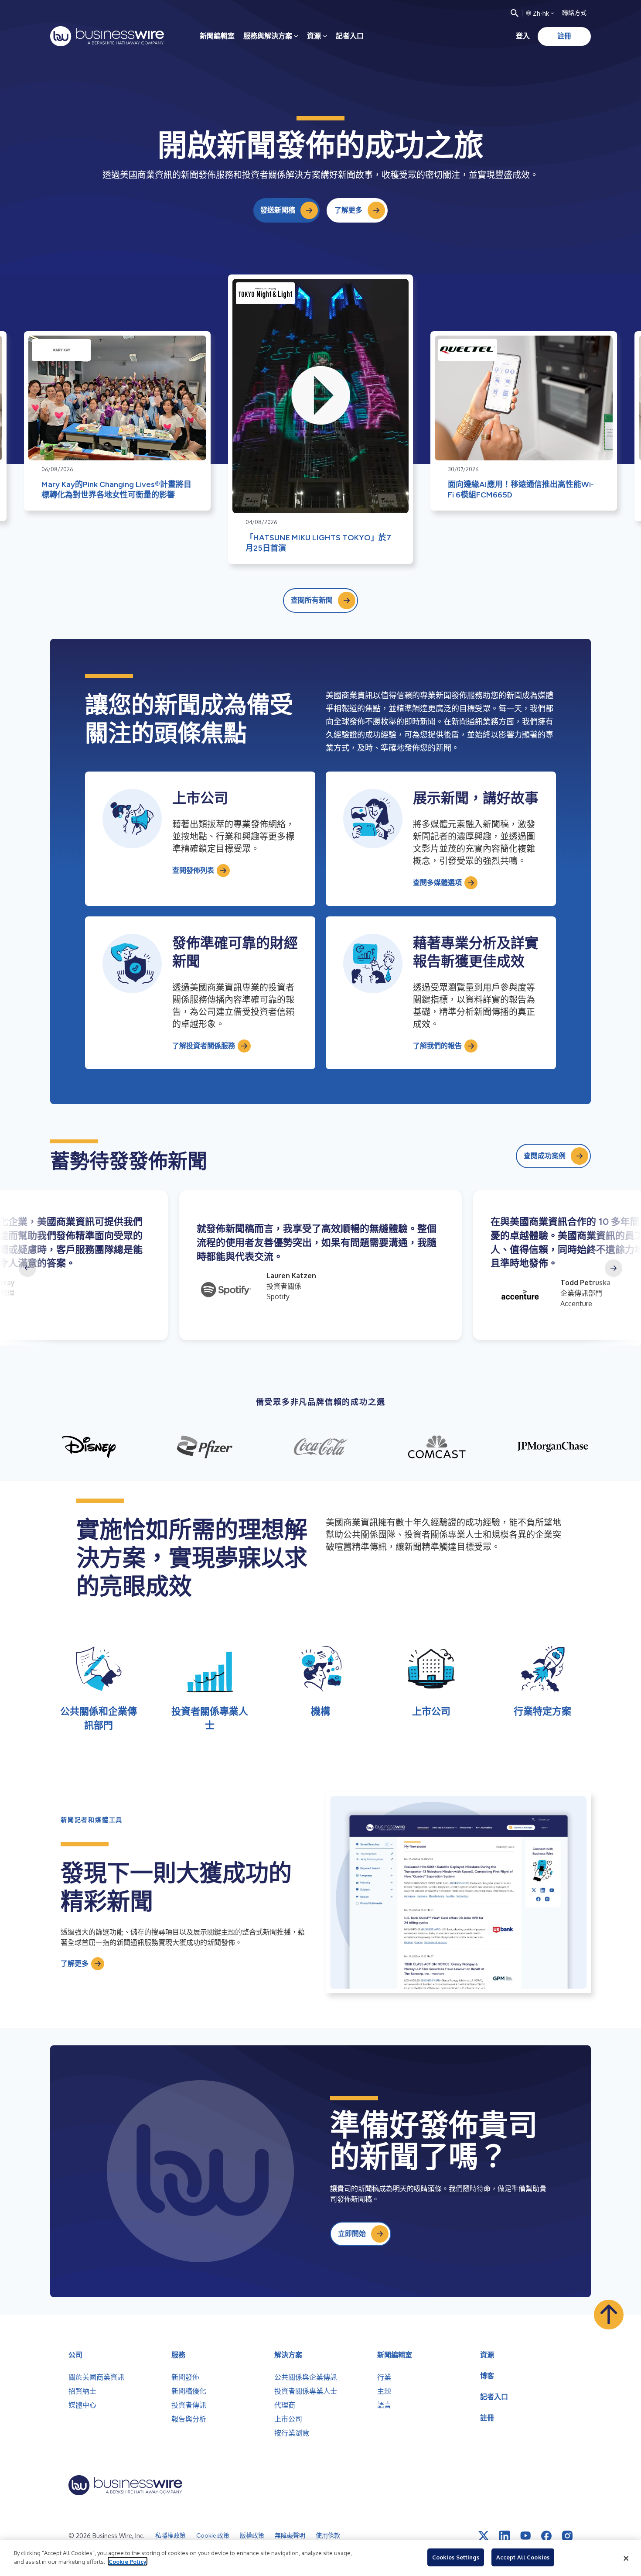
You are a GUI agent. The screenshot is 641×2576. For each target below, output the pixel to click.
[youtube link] (525, 2536)
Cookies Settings (456, 2557)
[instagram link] (567, 2536)
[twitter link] (484, 2536)
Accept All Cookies (523, 2557)
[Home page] (107, 36)
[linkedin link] (505, 2536)
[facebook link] (546, 2536)
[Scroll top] (609, 2315)
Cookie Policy (128, 2561)
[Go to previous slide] (27, 1268)
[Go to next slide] (614, 1268)
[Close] (626, 2558)
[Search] (515, 13)
